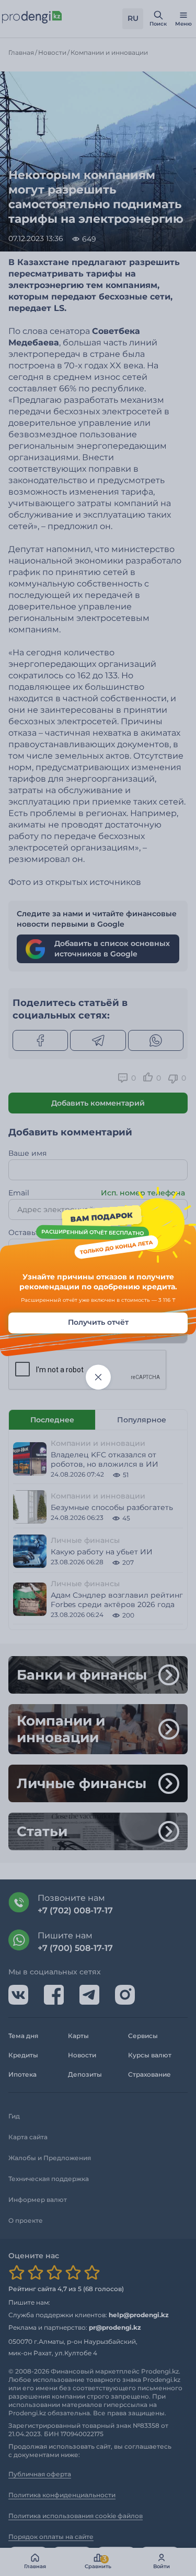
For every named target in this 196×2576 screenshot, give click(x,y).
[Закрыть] (98, 1377)
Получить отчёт (98, 1322)
